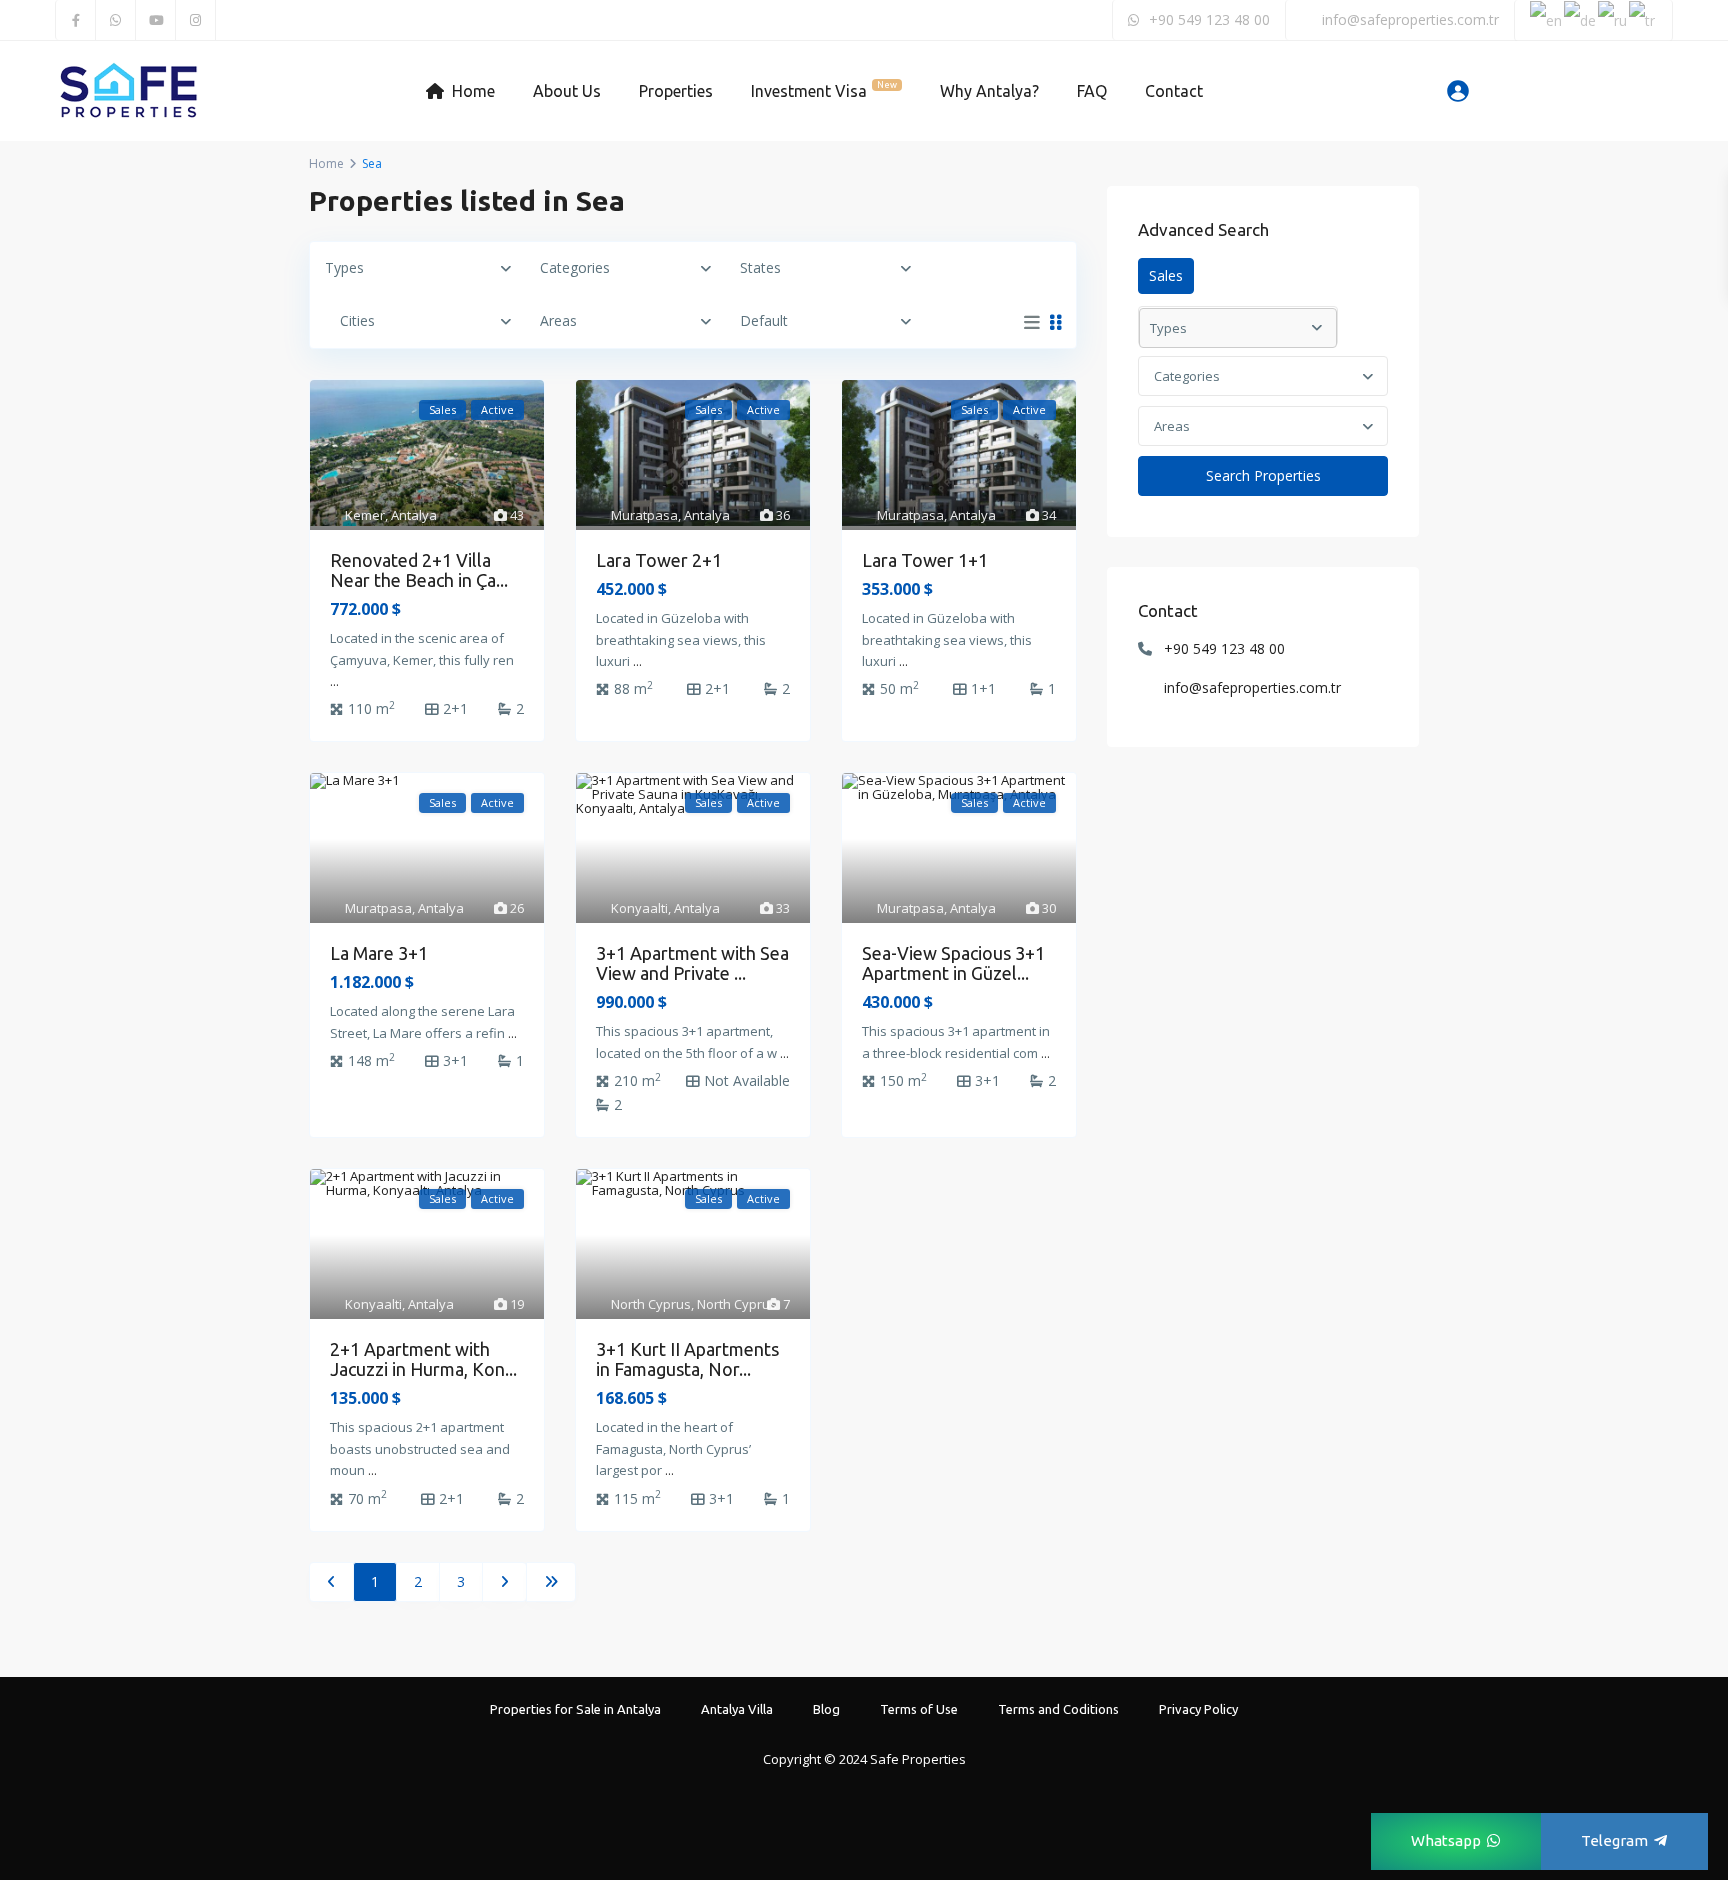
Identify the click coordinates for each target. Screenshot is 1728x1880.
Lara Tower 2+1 (659, 560)
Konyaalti (639, 908)
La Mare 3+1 (379, 953)
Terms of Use (919, 1709)
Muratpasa (644, 515)
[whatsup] (116, 20)
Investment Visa (824, 90)
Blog (826, 1709)
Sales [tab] (1166, 275)
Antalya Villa (737, 1709)
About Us (567, 91)
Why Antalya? (989, 91)
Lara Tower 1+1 (925, 560)
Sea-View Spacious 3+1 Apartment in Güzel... (953, 963)
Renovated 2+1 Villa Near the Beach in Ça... (419, 570)
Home (473, 91)
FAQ (1092, 91)
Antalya (414, 515)
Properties (676, 91)
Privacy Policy (1198, 1709)
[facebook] (76, 20)
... (334, 681)
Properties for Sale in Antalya (575, 1709)
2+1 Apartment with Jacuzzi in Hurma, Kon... (423, 1359)
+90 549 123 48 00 (1224, 648)
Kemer (365, 515)
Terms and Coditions (1058, 1709)
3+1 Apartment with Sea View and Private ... (692, 963)
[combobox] (1263, 376)
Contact (1174, 91)
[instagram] (196, 20)
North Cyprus (651, 1304)
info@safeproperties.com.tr (1252, 687)
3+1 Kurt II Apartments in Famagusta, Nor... (687, 1359)
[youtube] (156, 20)
